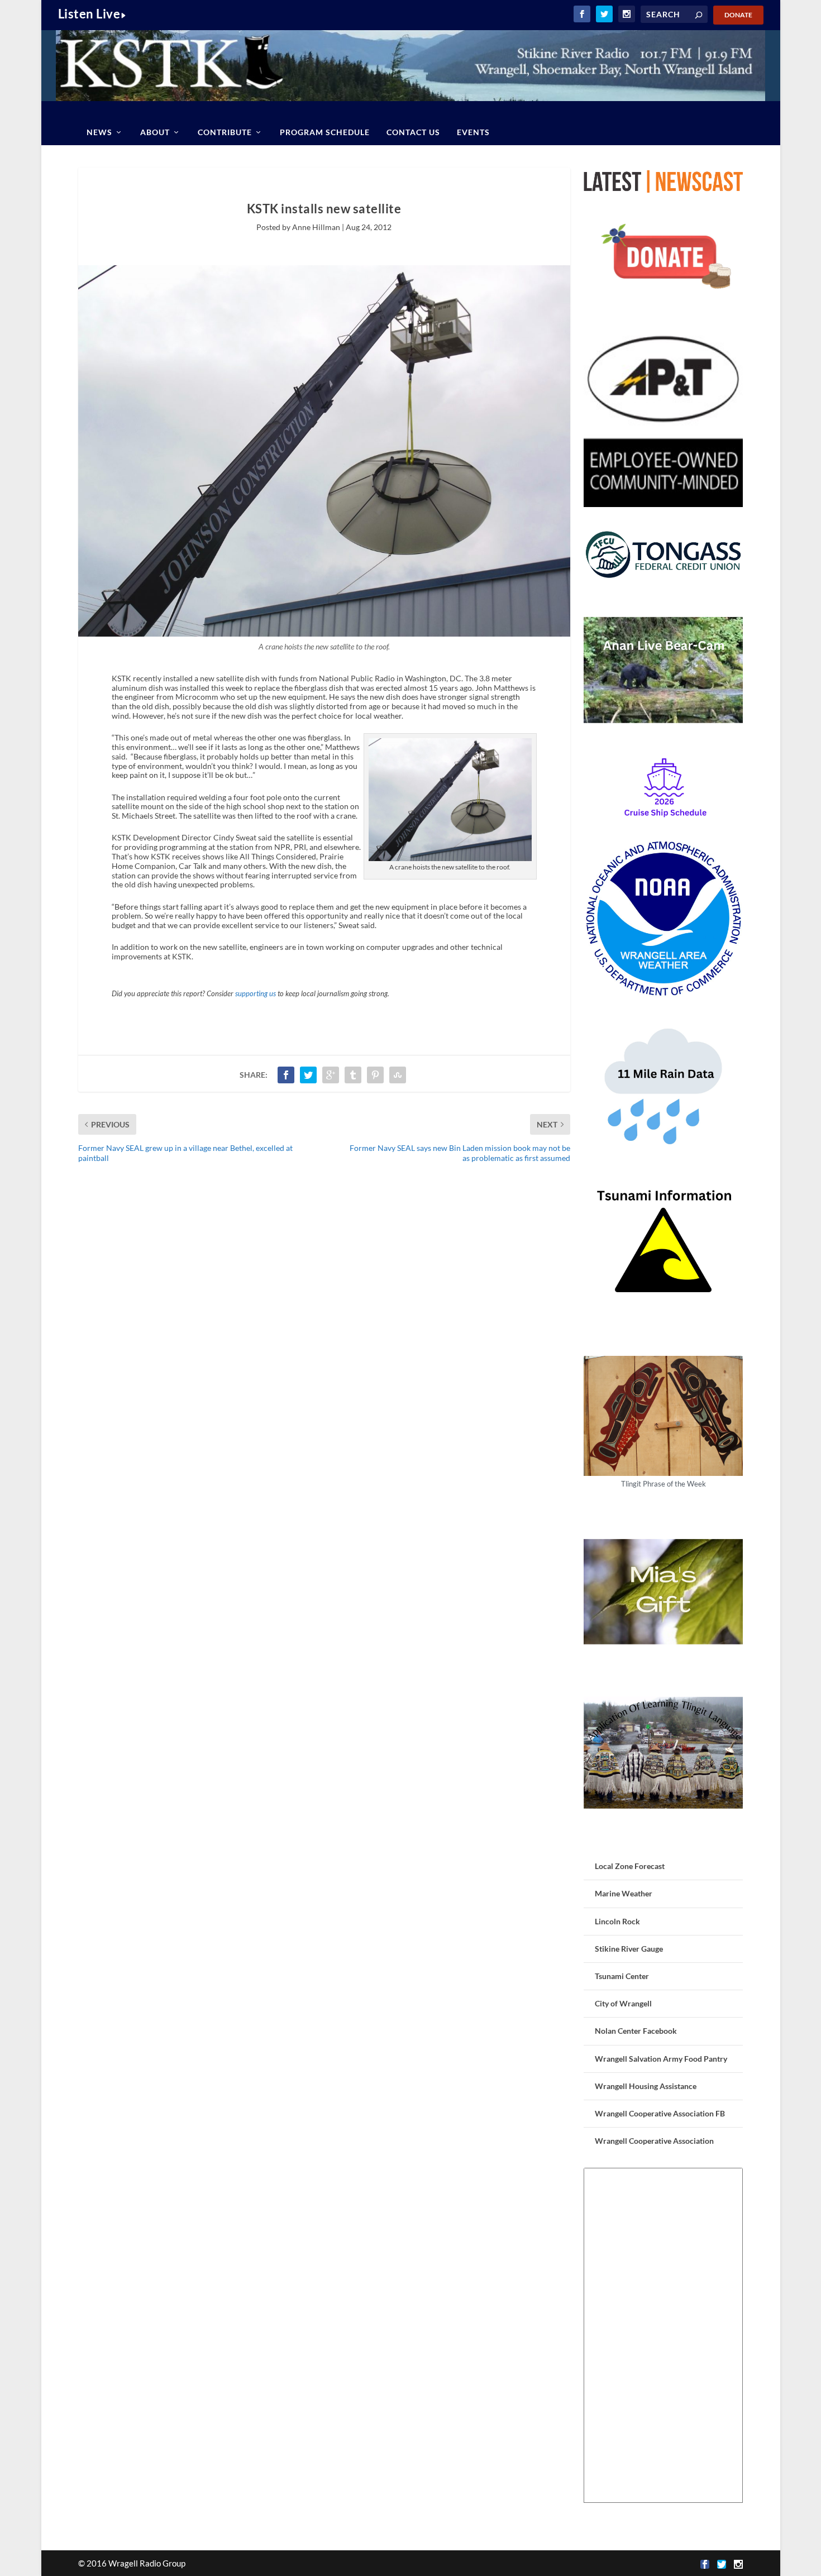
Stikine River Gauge (629, 1949)
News (99, 132)
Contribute (225, 132)
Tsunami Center (622, 1976)
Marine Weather (624, 1893)
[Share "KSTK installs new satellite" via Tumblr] (353, 1075)
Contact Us (413, 132)
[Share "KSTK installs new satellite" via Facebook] (286, 1075)
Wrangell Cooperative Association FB (660, 2113)
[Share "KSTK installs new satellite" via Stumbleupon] (398, 1075)
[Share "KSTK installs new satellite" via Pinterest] (375, 1075)
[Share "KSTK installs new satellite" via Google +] (331, 1075)
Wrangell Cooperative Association (654, 2141)
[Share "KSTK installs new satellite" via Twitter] (308, 1075)
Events (473, 132)
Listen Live (89, 14)
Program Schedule (325, 132)
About (155, 132)
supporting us (256, 994)
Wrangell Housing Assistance (646, 2086)
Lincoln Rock (617, 1921)
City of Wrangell (623, 2003)
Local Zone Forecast (630, 1866)
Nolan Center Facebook (636, 2031)
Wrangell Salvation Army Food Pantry (661, 2059)
